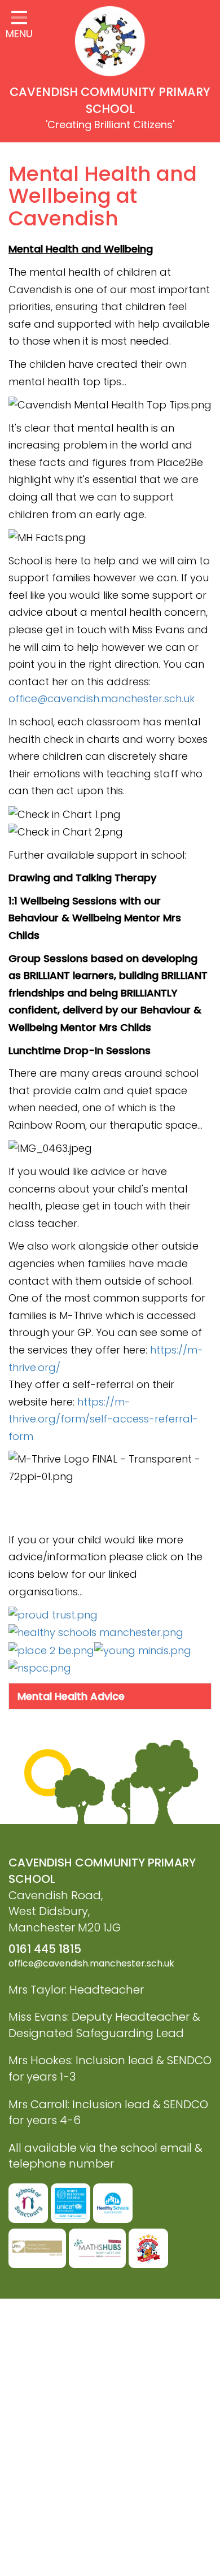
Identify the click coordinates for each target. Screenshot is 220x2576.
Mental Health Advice (71, 1696)
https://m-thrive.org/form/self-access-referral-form (103, 1419)
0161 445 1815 (45, 1949)
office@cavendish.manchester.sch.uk (102, 699)
